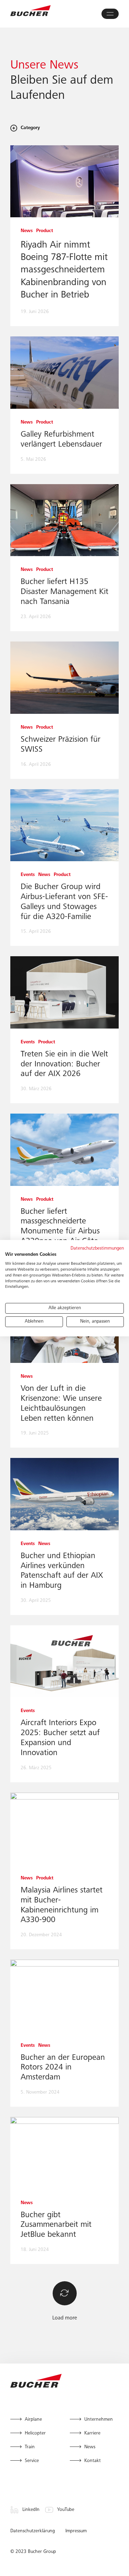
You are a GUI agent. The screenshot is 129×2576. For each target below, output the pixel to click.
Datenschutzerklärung (33, 2531)
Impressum (76, 2531)
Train (30, 2447)
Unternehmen (99, 2420)
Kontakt (93, 2461)
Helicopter (35, 2433)
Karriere (92, 2433)
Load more (65, 2318)
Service (32, 2461)
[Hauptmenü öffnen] (110, 14)
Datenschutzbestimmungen (97, 1248)
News (90, 2447)
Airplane (33, 2420)
